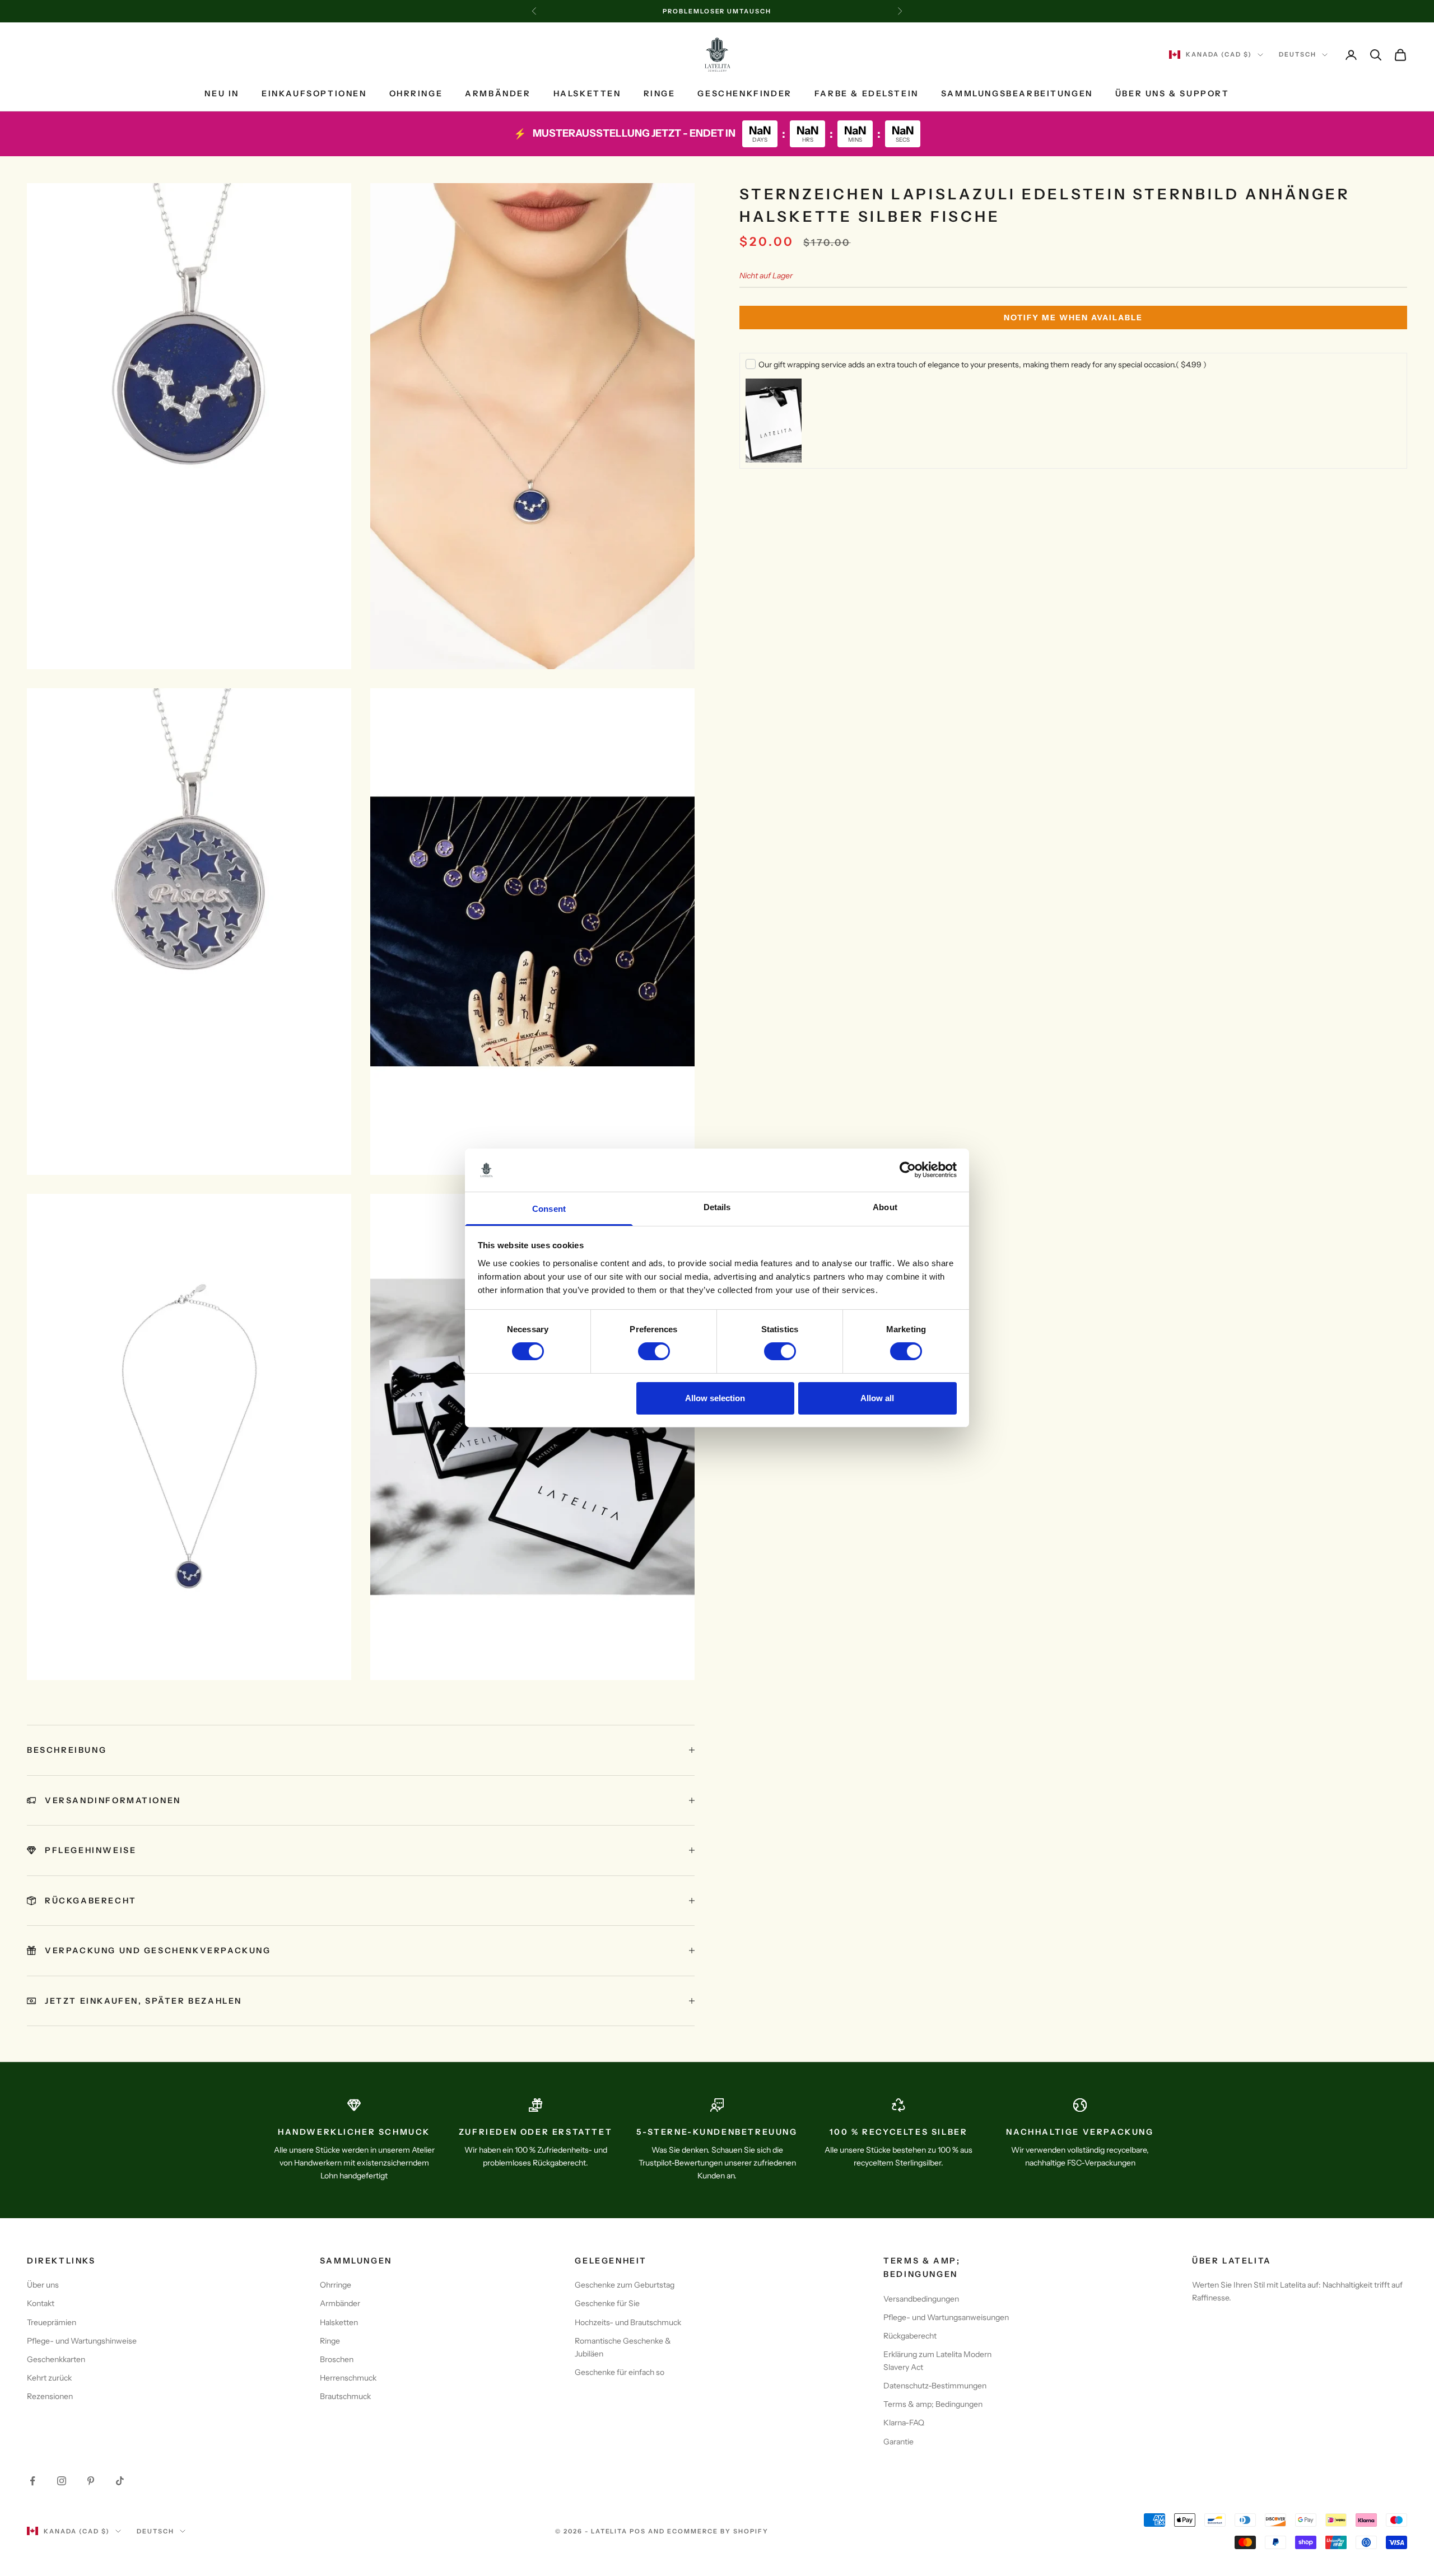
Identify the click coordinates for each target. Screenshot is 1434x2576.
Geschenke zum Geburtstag (625, 2285)
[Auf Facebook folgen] (32, 2481)
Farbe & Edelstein (867, 94)
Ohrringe (416, 94)
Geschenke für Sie (607, 2303)
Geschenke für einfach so (620, 2372)
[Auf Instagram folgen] (62, 2481)
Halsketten (587, 94)
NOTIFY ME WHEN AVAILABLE (1073, 318)
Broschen (337, 2359)
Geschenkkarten (56, 2359)
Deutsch (1298, 55)
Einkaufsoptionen (314, 94)
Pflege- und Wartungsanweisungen (946, 2317)
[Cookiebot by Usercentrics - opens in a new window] (908, 1170)
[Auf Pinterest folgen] (91, 2481)
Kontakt (41, 2303)
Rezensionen (50, 2396)
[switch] (654, 1351)
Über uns (43, 2285)
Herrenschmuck (348, 2378)
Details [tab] (717, 1207)
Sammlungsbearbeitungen (1017, 94)
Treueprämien (52, 2322)
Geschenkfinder (744, 94)
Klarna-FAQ (904, 2423)
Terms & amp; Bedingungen (933, 2404)
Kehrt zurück (49, 2378)
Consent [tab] (549, 1209)
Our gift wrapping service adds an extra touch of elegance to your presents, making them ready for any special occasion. (983, 365)
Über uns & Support (1172, 94)
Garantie (898, 2442)
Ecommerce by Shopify (718, 2531)
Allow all (877, 1398)
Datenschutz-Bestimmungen (935, 2386)
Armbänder (498, 94)
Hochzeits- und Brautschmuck (628, 2322)
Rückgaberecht (910, 2336)
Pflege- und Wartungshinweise (82, 2341)
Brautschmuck (345, 2396)
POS (638, 2531)
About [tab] (885, 1207)
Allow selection (715, 1398)
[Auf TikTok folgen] (120, 2481)
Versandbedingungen (921, 2299)
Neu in (222, 94)
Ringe (660, 94)
